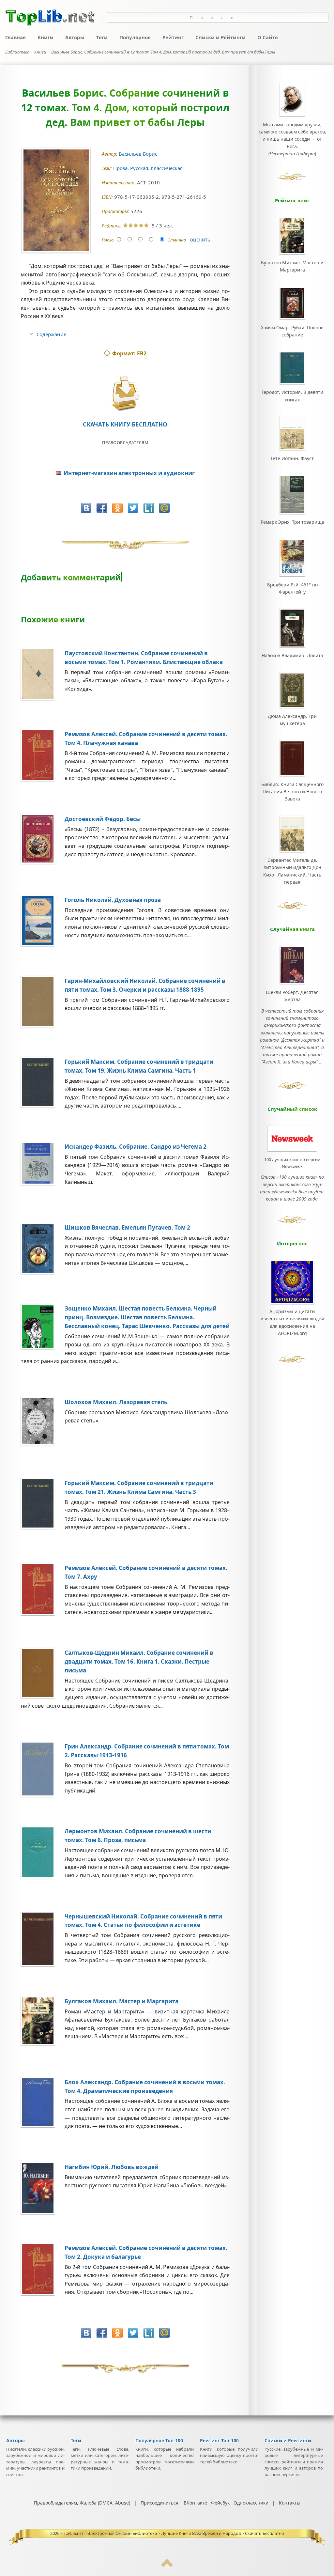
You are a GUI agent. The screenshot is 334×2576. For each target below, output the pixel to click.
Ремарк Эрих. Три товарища (292, 522)
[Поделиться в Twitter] (133, 508)
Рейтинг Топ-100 (219, 2440)
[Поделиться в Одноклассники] (117, 508)
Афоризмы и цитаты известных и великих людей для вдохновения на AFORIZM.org (292, 1322)
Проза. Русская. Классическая (149, 168)
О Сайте (268, 37)
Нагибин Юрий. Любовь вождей (112, 2167)
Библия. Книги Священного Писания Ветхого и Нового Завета (292, 792)
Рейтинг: (112, 226)
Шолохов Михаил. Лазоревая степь (116, 1402)
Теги (102, 37)
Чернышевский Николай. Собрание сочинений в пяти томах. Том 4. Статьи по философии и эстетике (143, 1921)
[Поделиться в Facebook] (102, 508)
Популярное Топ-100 (159, 2440)
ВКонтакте (195, 2503)
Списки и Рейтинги (220, 37)
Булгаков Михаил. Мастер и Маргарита (121, 2001)
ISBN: (108, 197)
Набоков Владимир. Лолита (292, 655)
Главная (15, 37)
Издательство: (119, 183)
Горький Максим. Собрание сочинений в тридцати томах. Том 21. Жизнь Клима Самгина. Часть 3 (139, 1487)
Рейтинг (173, 37)
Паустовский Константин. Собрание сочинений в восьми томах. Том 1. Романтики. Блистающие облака (144, 658)
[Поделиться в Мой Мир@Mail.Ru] (164, 508)
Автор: (110, 154)
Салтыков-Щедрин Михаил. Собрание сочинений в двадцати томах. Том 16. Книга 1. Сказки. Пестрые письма (139, 1661)
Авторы (75, 37)
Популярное (135, 37)
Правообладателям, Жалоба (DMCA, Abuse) (82, 2503)
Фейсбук (220, 2503)
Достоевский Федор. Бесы (103, 819)
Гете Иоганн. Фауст (292, 458)
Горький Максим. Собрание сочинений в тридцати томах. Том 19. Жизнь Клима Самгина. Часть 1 (139, 1066)
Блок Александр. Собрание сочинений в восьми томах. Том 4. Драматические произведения (145, 2087)
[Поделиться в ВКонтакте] (86, 508)
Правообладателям (125, 442)
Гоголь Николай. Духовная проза (113, 900)
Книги (46, 37)
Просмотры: (116, 211)
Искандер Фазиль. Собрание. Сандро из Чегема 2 (136, 1147)
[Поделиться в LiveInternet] (149, 508)
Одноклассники (251, 2503)
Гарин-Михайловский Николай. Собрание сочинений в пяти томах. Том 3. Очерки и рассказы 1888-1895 (145, 985)
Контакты (290, 2503)
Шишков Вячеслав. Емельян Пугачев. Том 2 (127, 1227)
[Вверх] (167, 2566)
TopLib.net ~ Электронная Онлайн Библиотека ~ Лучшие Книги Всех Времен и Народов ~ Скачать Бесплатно (174, 2533)
